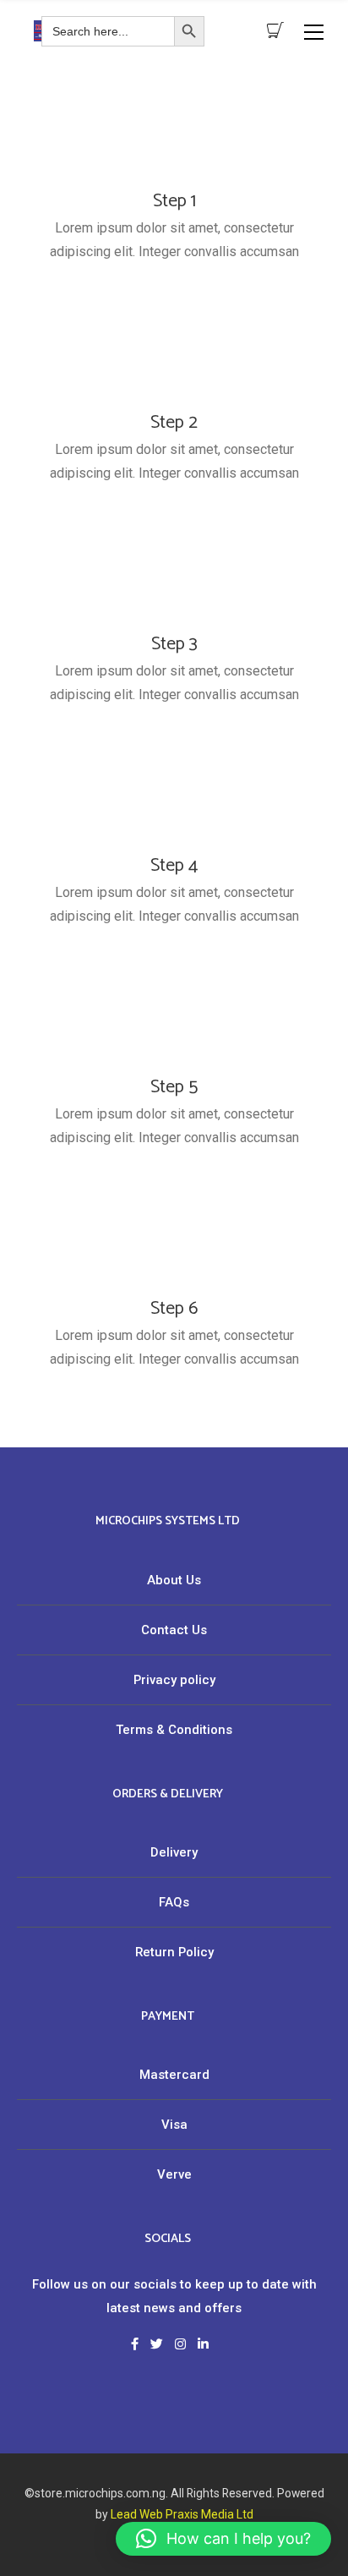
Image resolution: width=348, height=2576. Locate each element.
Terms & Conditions (174, 1730)
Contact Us (174, 1630)
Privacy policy (174, 1680)
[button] (223, 2539)
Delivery (174, 1852)
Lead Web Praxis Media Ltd (182, 2514)
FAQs (174, 1902)
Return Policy (174, 1952)
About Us (174, 1580)
